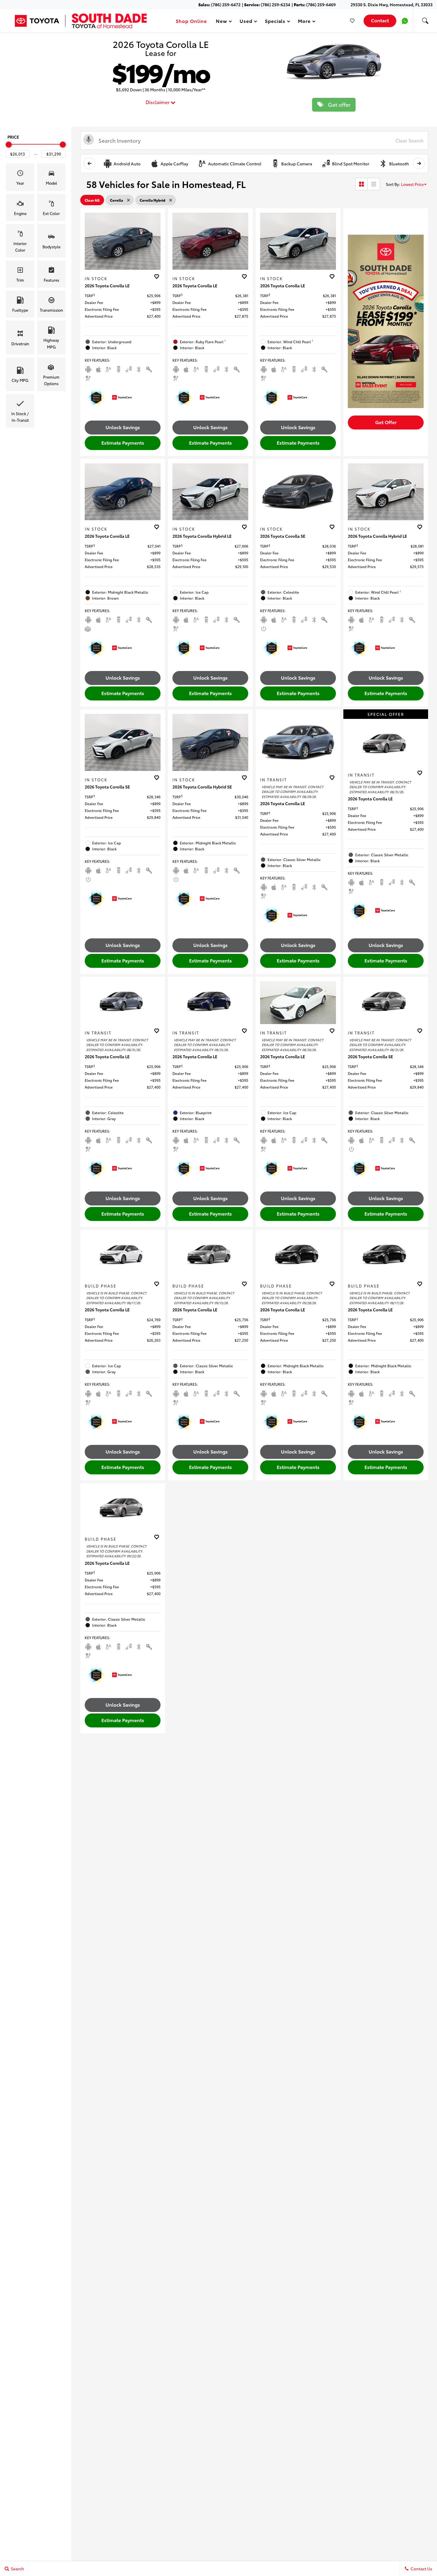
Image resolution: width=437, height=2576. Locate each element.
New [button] (222, 22)
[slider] (9, 145)
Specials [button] (275, 22)
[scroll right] (419, 163)
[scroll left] (89, 163)
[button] (425, 21)
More (304, 22)
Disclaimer (158, 102)
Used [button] (246, 22)
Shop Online (191, 21)
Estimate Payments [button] (123, 442)
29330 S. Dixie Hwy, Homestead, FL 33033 (392, 4)
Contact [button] (380, 20)
